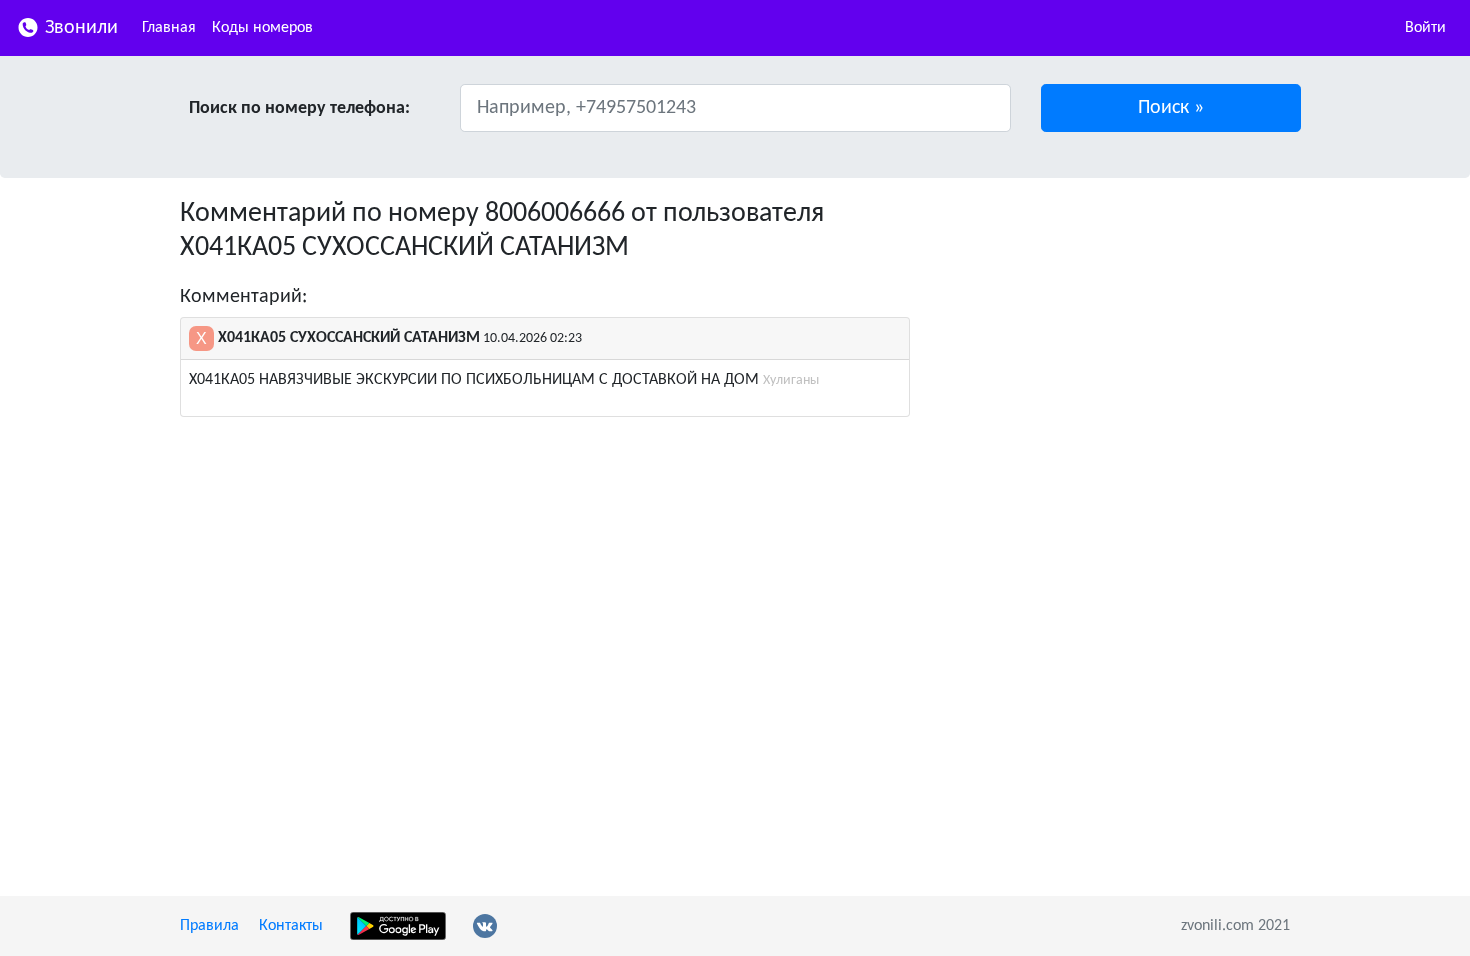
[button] (1171, 108)
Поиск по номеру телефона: (299, 108)
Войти (1425, 28)
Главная (169, 28)
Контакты (291, 926)
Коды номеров (262, 28)
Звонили (79, 28)
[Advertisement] (1115, 338)
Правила (209, 926)
